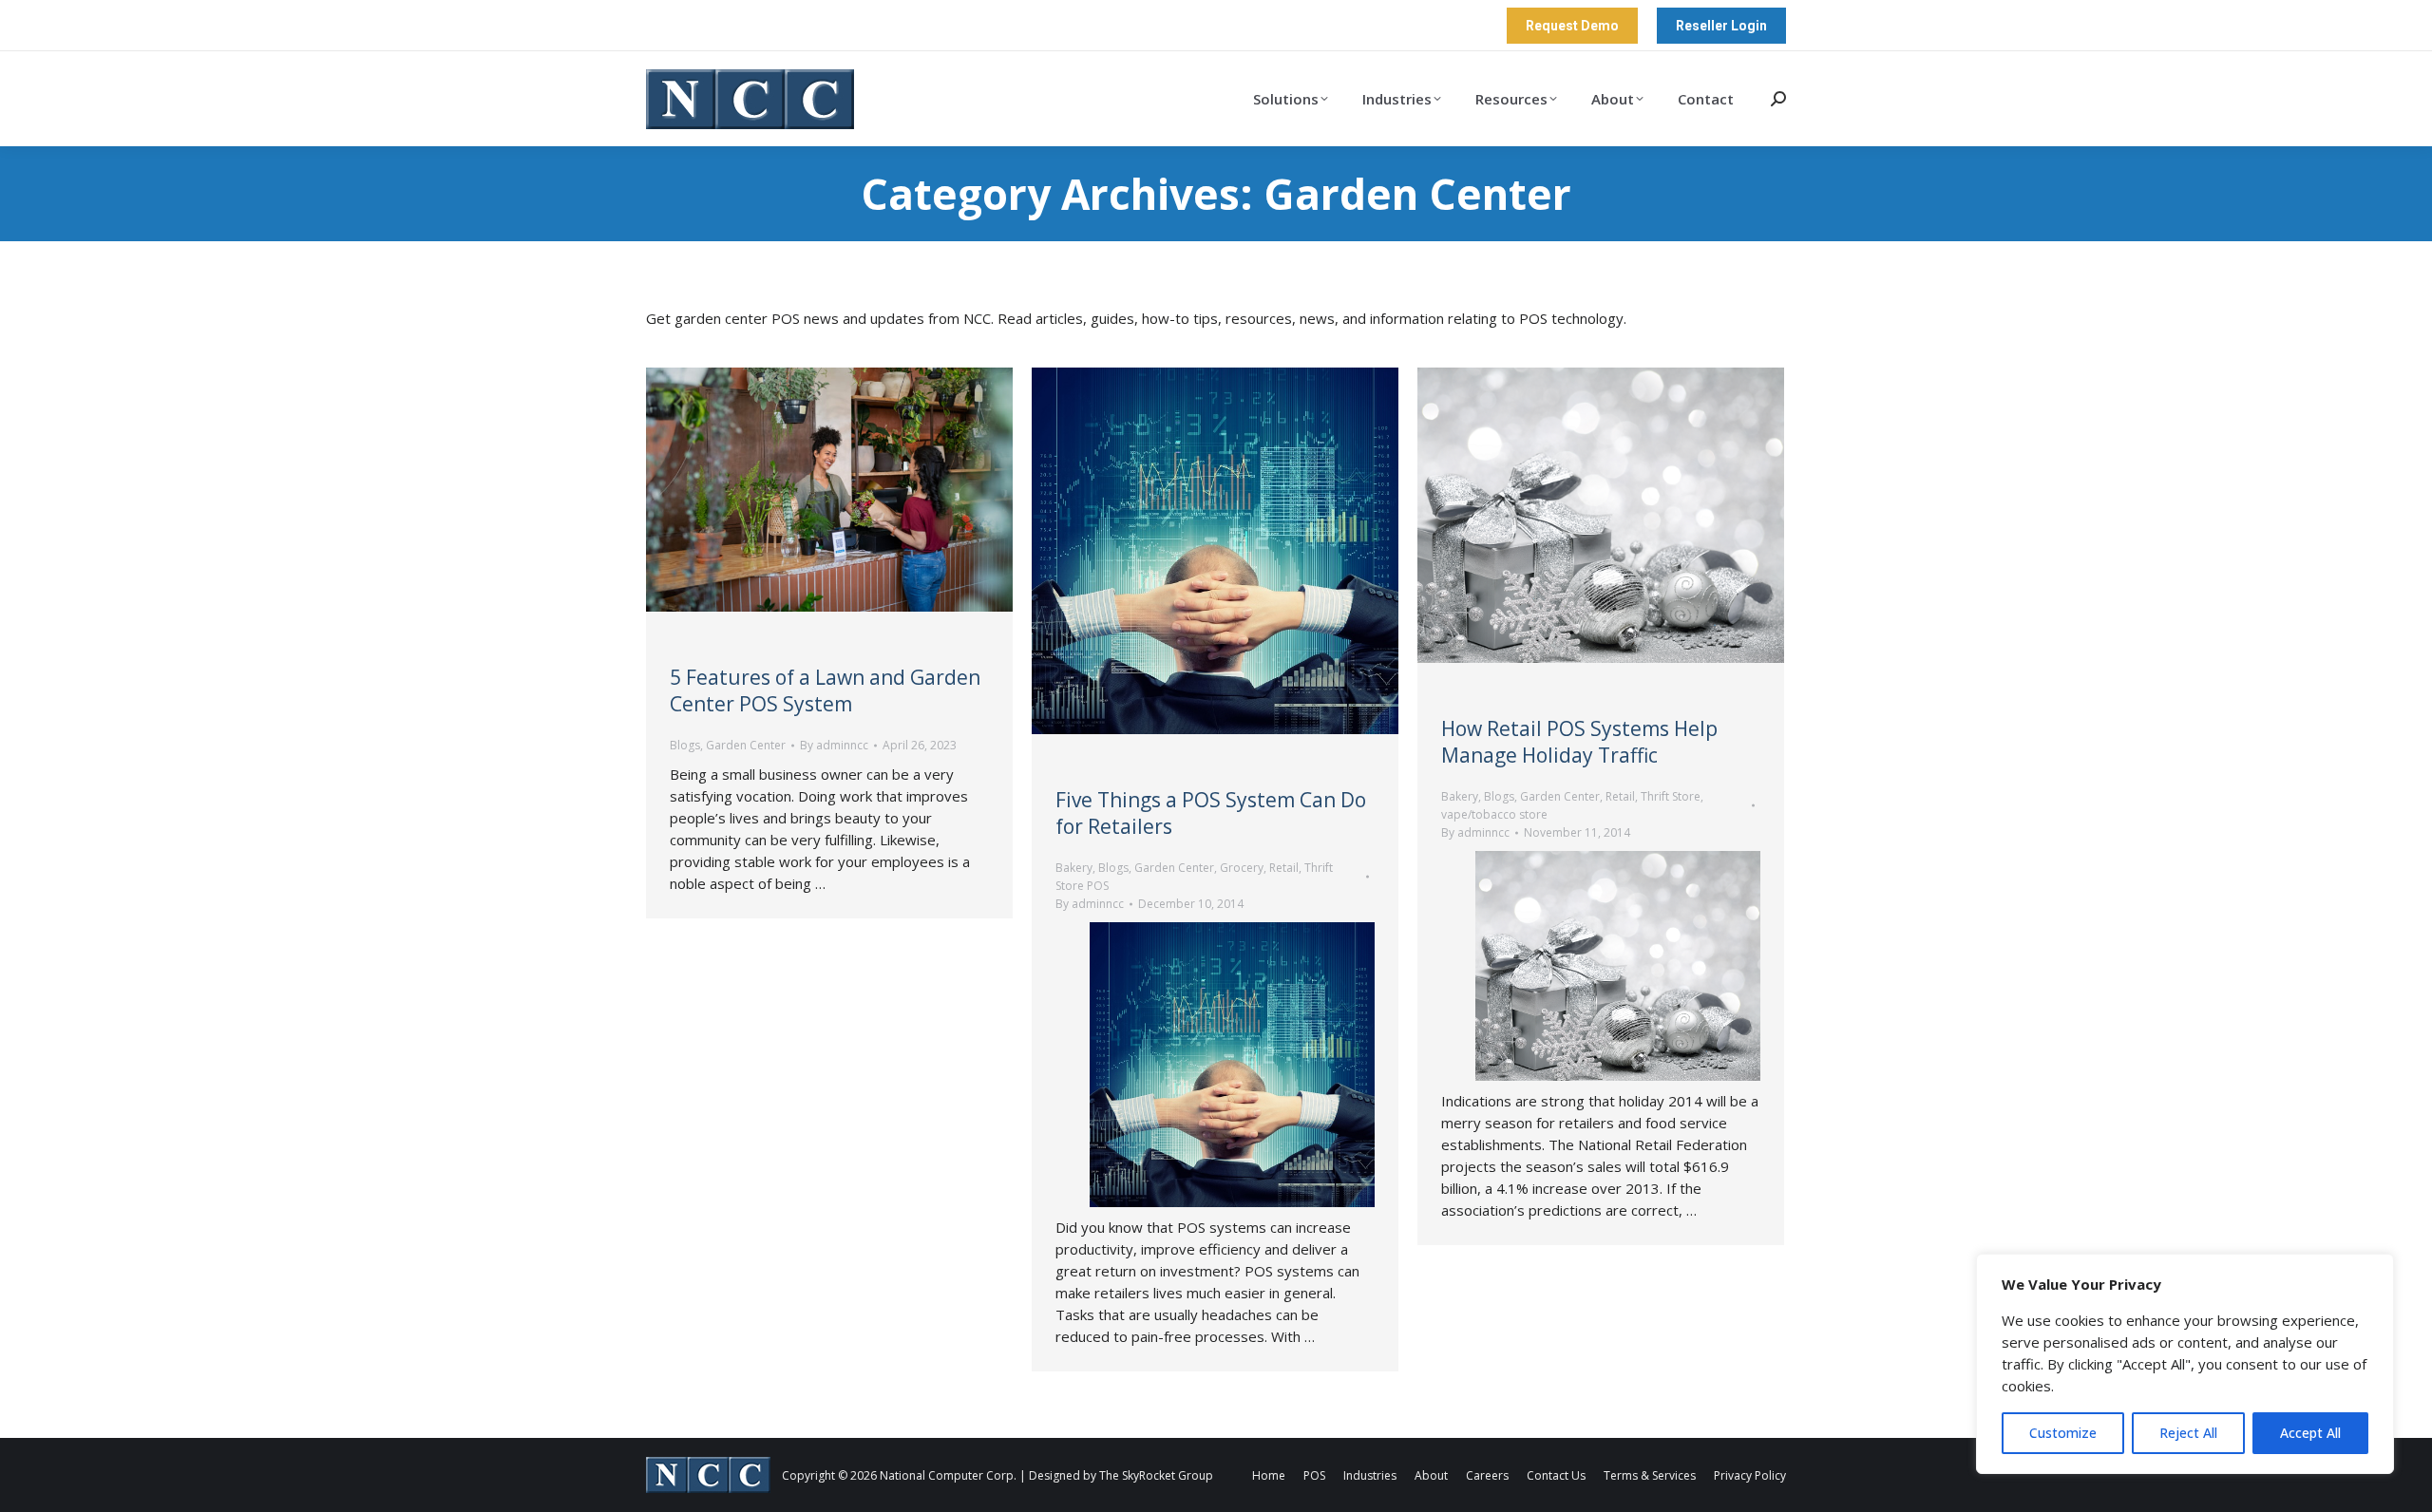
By (834, 745)
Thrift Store (1671, 796)
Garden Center (746, 745)
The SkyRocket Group (1156, 1475)
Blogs (685, 745)
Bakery (1074, 868)
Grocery (1242, 868)
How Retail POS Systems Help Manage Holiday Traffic (1579, 742)
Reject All (2188, 1433)
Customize (2063, 1433)
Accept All (2310, 1433)
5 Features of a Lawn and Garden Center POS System (825, 690)
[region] (2185, 1364)
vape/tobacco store (1494, 814)
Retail (1284, 868)
